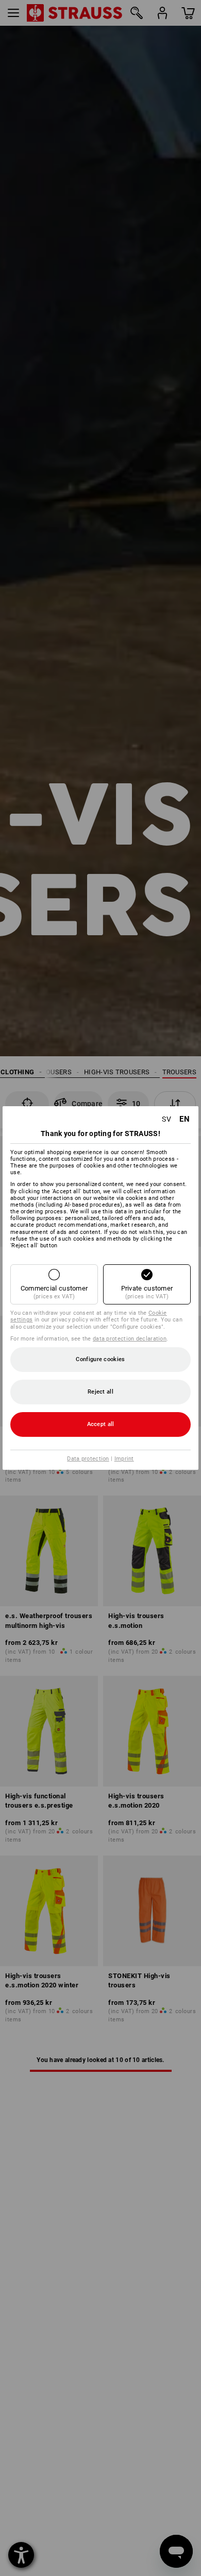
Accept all (101, 1424)
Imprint (124, 1459)
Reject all (100, 1392)
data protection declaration (130, 1339)
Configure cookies (100, 1359)
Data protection (88, 1459)
